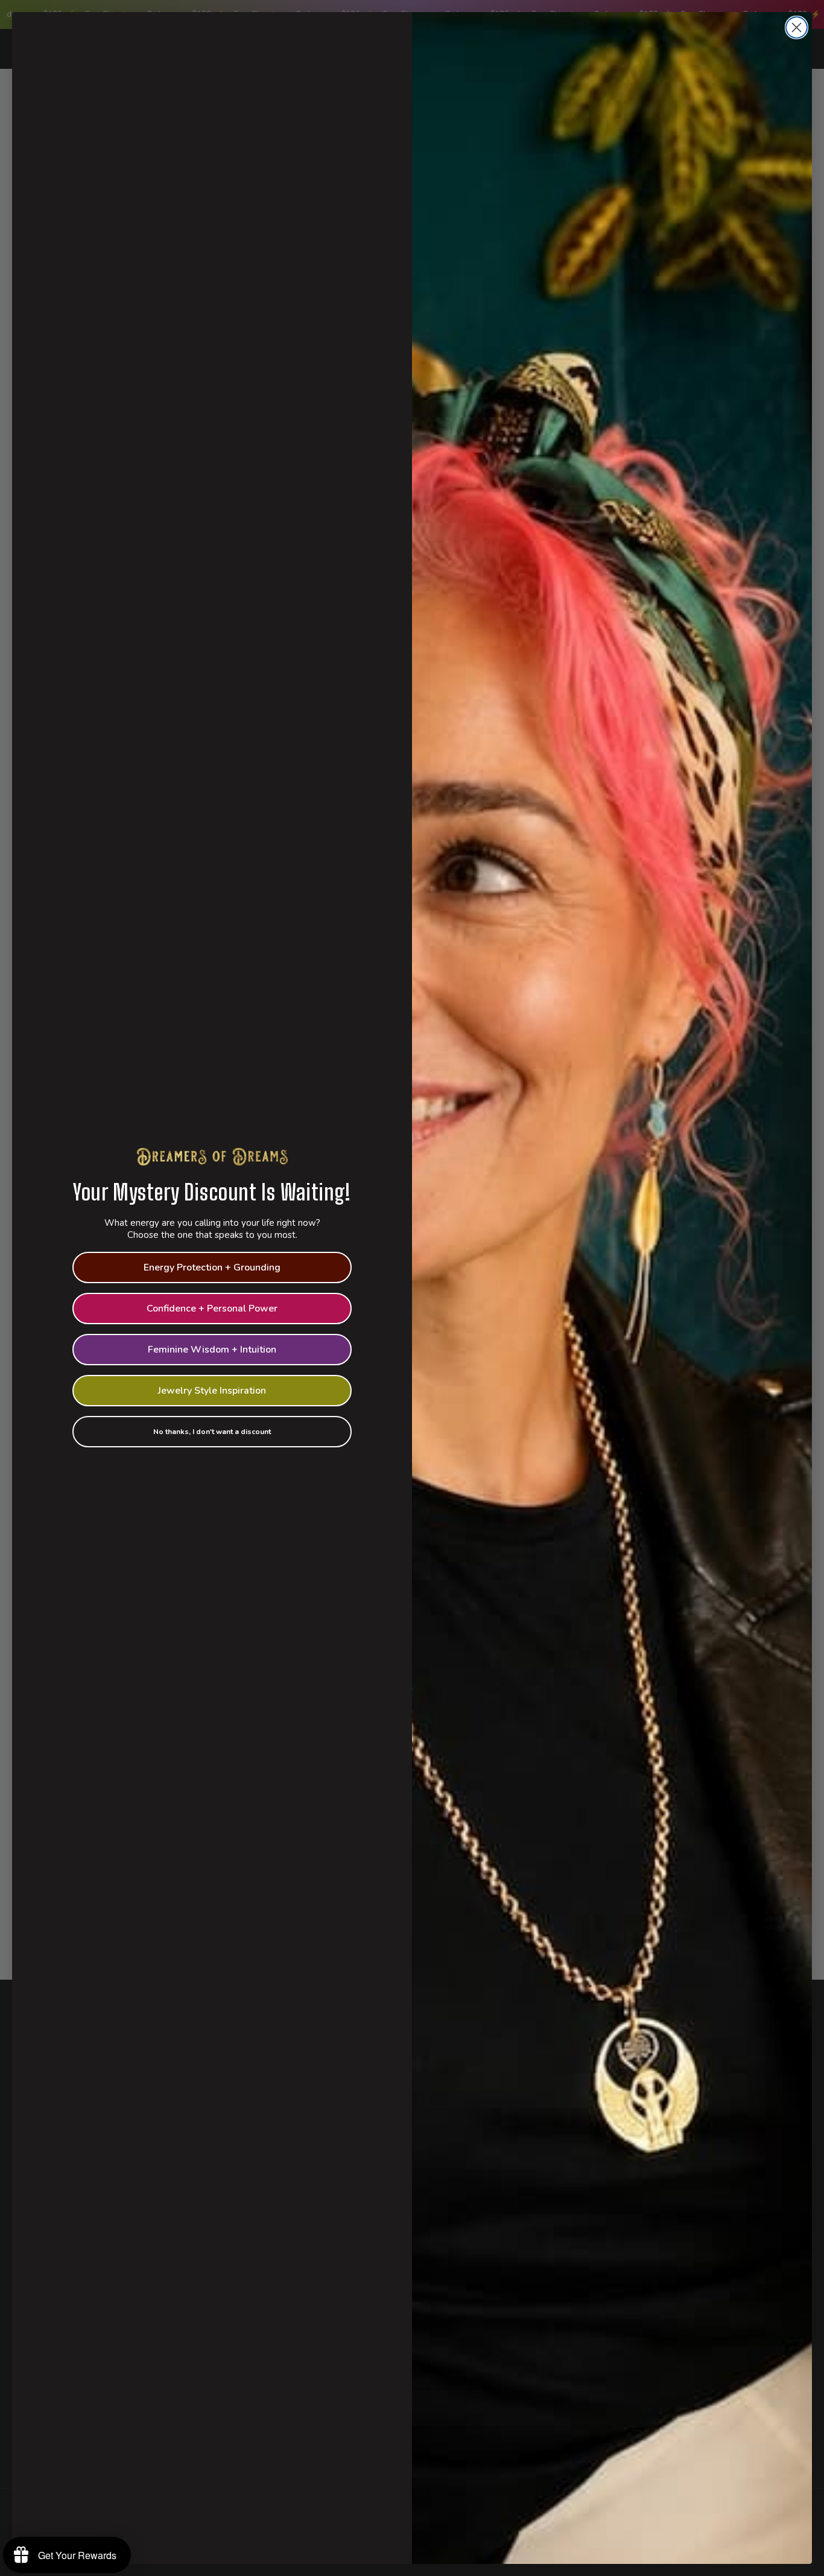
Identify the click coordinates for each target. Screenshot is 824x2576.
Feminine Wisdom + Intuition (212, 1350)
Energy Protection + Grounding (212, 1267)
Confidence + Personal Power (212, 1309)
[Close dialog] (797, 27)
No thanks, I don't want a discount (212, 1432)
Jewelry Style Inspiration (212, 1391)
